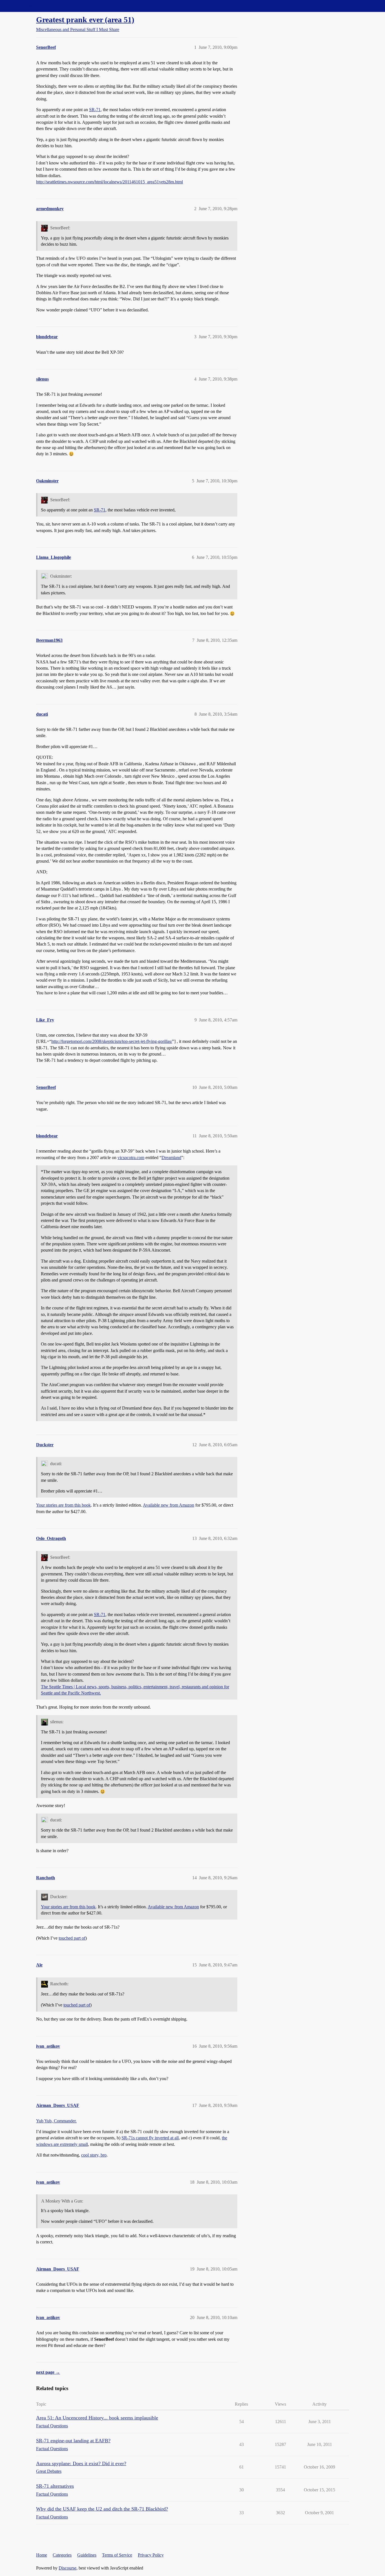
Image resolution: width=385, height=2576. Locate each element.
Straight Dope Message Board (30, 6)
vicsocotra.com (131, 1158)
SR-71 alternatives (55, 2486)
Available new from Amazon (169, 1505)
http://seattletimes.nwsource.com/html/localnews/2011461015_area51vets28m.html (109, 182)
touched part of (72, 1938)
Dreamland (171, 1158)
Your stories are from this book (63, 1505)
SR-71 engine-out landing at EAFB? (73, 2441)
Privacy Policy (151, 2555)
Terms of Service (117, 2555)
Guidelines (87, 2555)
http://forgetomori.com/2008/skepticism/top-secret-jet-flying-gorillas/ (112, 1041)
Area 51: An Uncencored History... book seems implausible (97, 2418)
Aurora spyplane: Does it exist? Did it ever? (81, 2463)
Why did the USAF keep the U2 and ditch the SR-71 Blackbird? (102, 2509)
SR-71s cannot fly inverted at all (150, 2138)
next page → (48, 2372)
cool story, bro (94, 2155)
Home (42, 2555)
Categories (62, 2555)
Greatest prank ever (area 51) (85, 20)
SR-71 (95, 110)
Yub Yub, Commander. (56, 2121)
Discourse (68, 2568)
